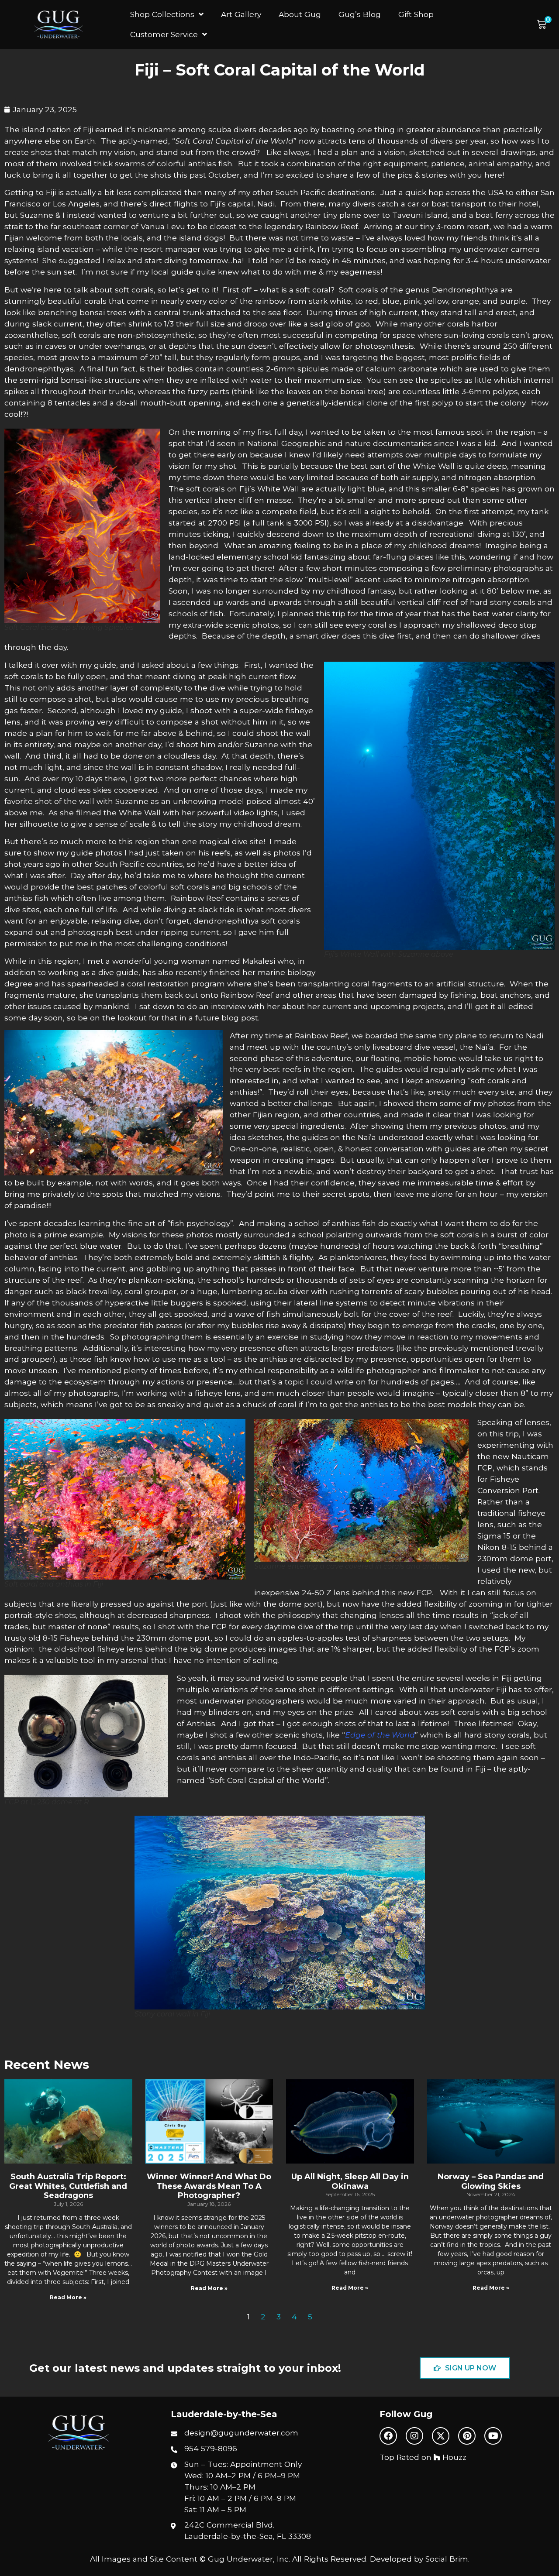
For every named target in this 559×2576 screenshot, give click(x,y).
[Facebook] (388, 2436)
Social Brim (447, 2559)
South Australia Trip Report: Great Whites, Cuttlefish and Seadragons (68, 2186)
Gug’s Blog (360, 14)
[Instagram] (414, 2436)
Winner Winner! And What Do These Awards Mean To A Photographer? (209, 2186)
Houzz (453, 2457)
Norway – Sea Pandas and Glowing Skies (491, 2181)
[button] (544, 25)
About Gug (300, 14)
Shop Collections (162, 14)
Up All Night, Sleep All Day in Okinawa (350, 2181)
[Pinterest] (467, 2436)
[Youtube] (493, 2436)
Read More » (68, 2297)
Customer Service (164, 34)
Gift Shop (416, 14)
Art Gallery (241, 14)
